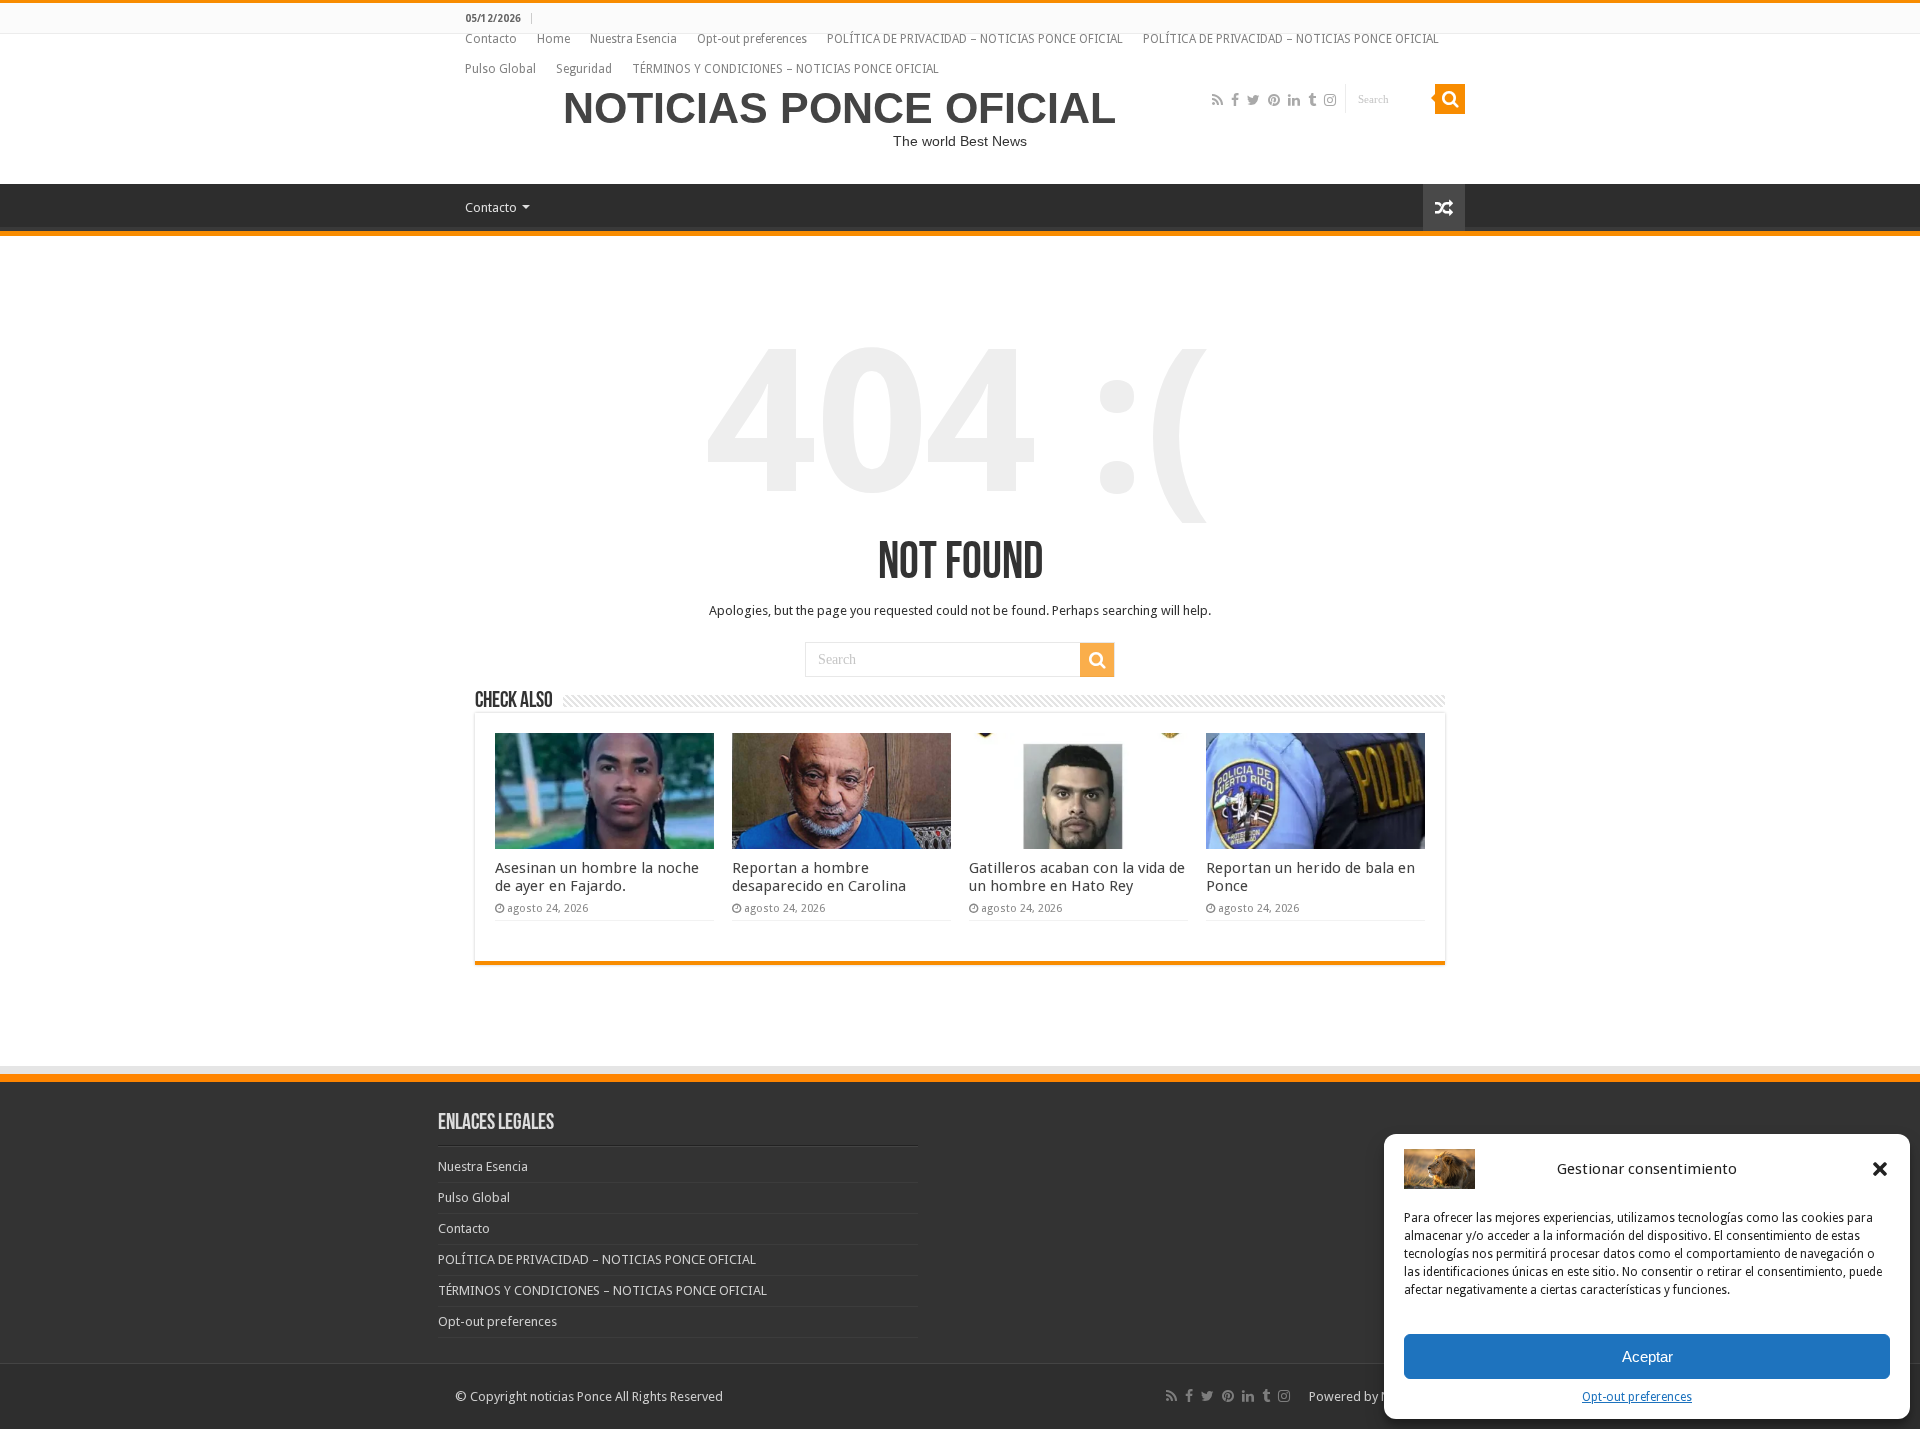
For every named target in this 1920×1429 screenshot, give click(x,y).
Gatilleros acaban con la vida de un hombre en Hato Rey (1077, 877)
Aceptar (1647, 1356)
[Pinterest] (1274, 100)
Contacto (491, 39)
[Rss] (1217, 100)
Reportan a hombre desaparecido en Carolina (819, 877)
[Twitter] (1253, 100)
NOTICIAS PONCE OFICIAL (839, 108)
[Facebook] (1235, 100)
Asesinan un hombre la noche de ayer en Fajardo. (597, 877)
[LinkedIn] (1294, 100)
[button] (1880, 1169)
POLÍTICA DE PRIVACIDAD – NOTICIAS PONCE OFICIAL (975, 39)
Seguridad (584, 69)
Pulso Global (500, 69)
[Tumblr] (1312, 100)
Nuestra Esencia (633, 39)
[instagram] (1330, 100)
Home (553, 39)
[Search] (1450, 99)
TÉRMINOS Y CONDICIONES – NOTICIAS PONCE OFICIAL (785, 69)
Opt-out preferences (1637, 1397)
